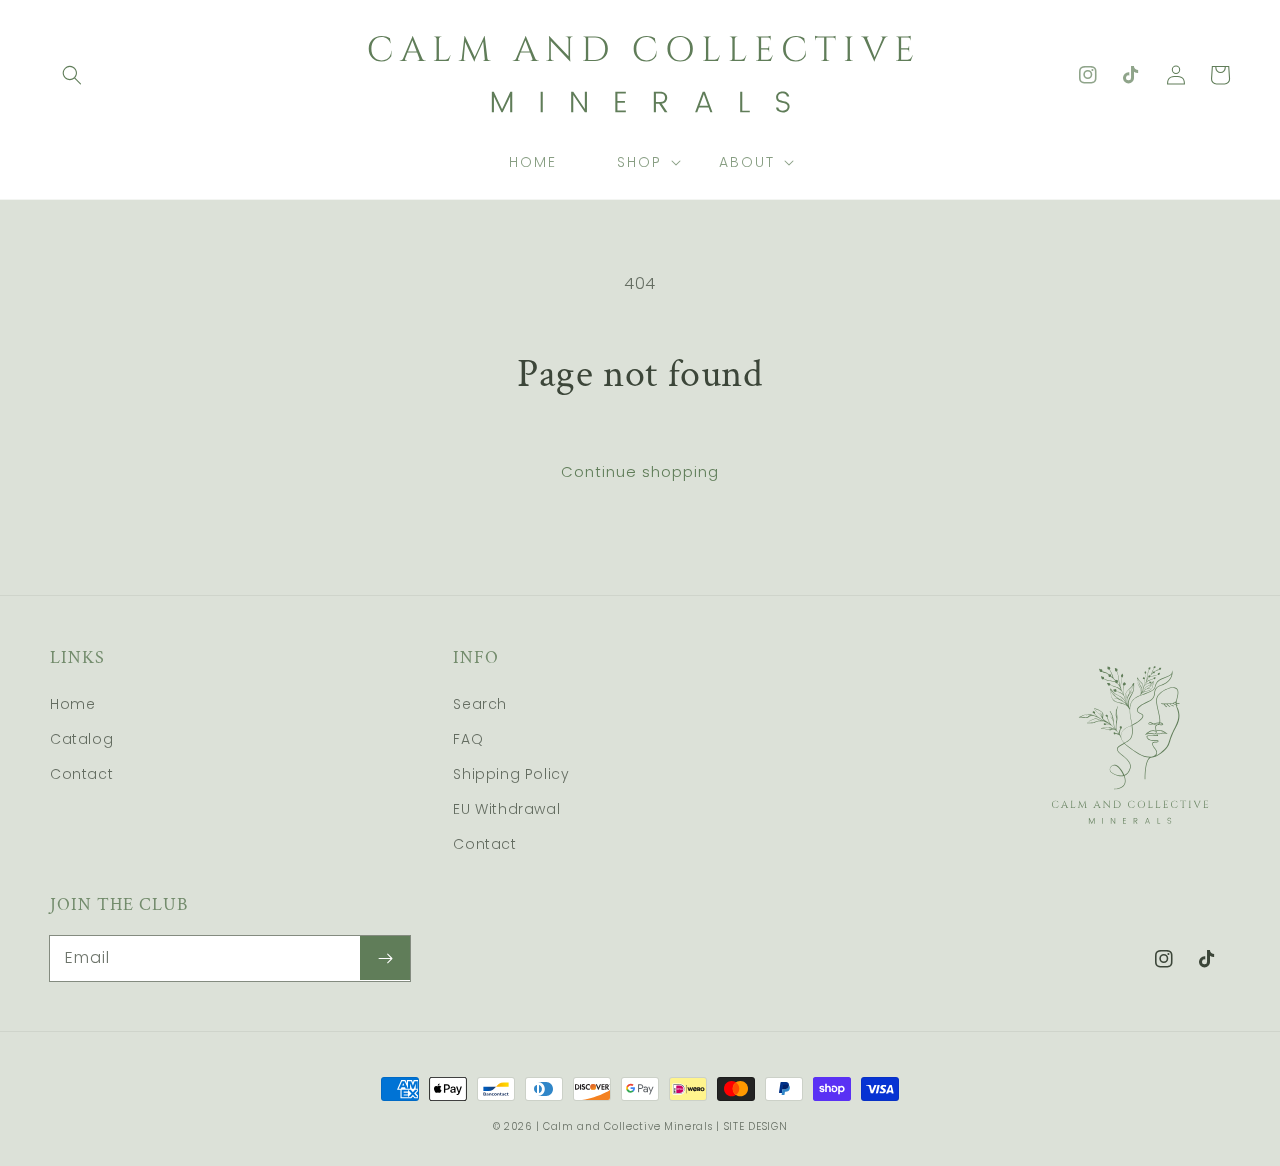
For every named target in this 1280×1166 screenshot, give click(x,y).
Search (480, 704)
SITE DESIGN (756, 1126)
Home (72, 704)
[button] (72, 75)
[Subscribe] (385, 958)
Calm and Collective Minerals (628, 1126)
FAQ (468, 739)
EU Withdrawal (506, 809)
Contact (81, 774)
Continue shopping (640, 471)
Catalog (81, 739)
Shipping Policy (511, 774)
